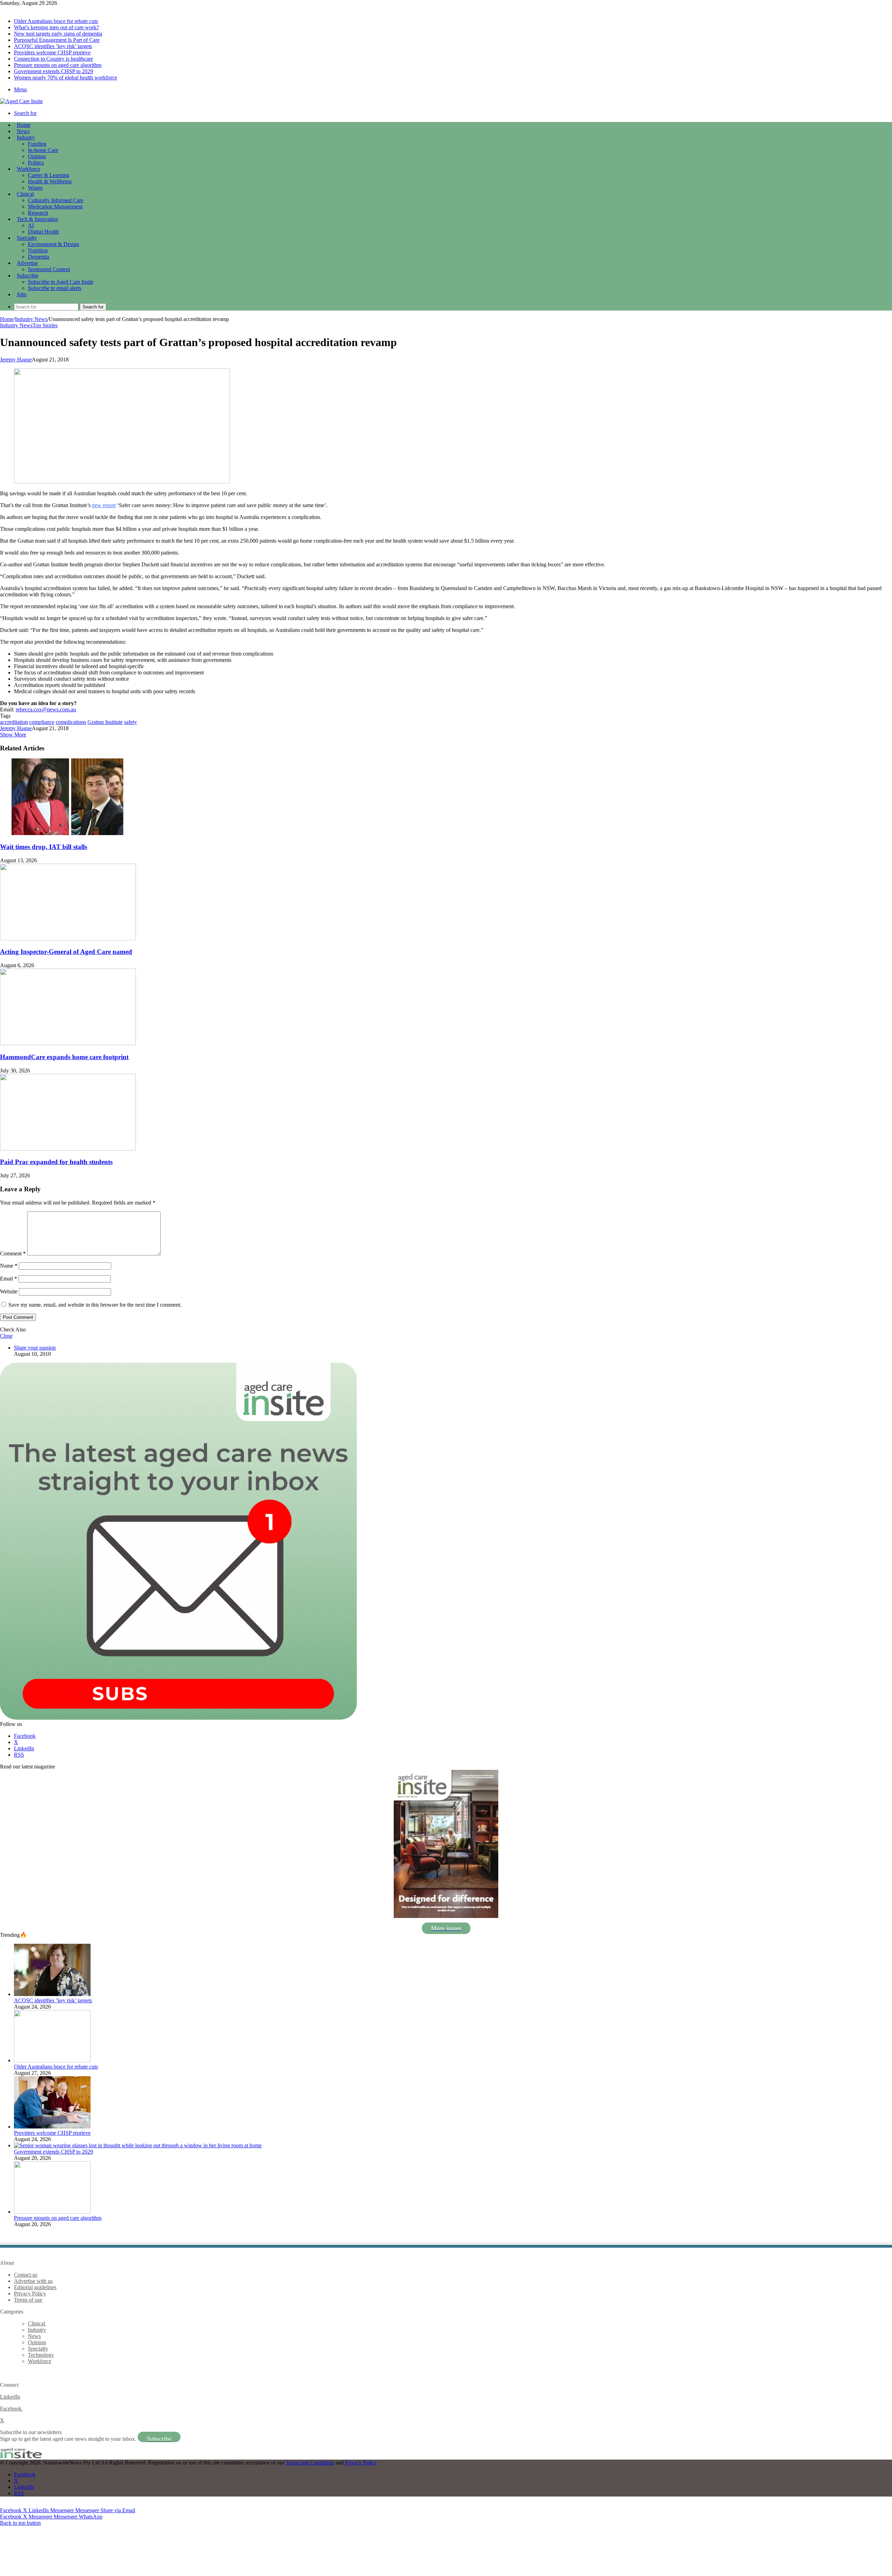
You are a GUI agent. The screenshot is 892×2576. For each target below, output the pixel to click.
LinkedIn (10, 2397)
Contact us (26, 2275)
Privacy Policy (30, 2294)
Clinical (25, 194)
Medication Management (55, 207)
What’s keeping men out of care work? (56, 27)
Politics (36, 163)
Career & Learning (49, 175)
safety (130, 722)
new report (104, 505)
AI (31, 225)
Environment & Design (53, 244)
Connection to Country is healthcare (53, 59)
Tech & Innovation (37, 219)
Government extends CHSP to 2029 (53, 71)
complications (71, 722)
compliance (42, 722)
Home (7, 319)
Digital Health (43, 232)
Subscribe (28, 276)
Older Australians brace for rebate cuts (56, 21)
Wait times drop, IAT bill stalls (44, 847)
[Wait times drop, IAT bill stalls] (68, 833)
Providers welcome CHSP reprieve (52, 52)
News (23, 131)
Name (9, 1266)
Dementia (39, 257)
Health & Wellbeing (50, 181)
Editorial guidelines (35, 2287)
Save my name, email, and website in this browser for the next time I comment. (95, 1305)
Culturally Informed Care (56, 200)
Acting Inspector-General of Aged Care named (66, 952)
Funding (37, 144)
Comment (13, 1253)
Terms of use (28, 2300)
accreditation (14, 722)
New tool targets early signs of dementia (58, 34)
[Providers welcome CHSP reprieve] (52, 2127)
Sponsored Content (49, 269)
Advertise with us (33, 2281)
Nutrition (38, 250)
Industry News (31, 319)
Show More (13, 735)
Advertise (27, 263)
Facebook (11, 2409)
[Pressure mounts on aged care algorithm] (52, 2212)
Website (9, 1291)
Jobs (22, 294)
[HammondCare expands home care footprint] (68, 1043)
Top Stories (45, 325)
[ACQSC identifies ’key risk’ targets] (52, 1994)
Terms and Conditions (310, 2463)
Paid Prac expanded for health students (56, 1162)
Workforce (28, 169)
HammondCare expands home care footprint (64, 1057)
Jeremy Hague (16, 360)
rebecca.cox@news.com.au (46, 709)
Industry (26, 137)
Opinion (37, 156)
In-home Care (43, 150)
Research (38, 213)
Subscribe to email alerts (55, 288)
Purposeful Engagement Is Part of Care (57, 40)
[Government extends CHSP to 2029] (138, 2145)
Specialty (27, 238)
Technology (41, 2355)
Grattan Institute (105, 722)
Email (9, 1279)
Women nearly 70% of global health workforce (66, 78)
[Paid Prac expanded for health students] (68, 1149)
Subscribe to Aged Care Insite (61, 282)
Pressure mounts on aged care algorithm (58, 65)
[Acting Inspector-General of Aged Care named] (68, 938)
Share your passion (35, 1348)
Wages (35, 188)
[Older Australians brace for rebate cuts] (52, 2060)
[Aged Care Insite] (21, 101)
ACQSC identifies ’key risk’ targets (53, 46)
